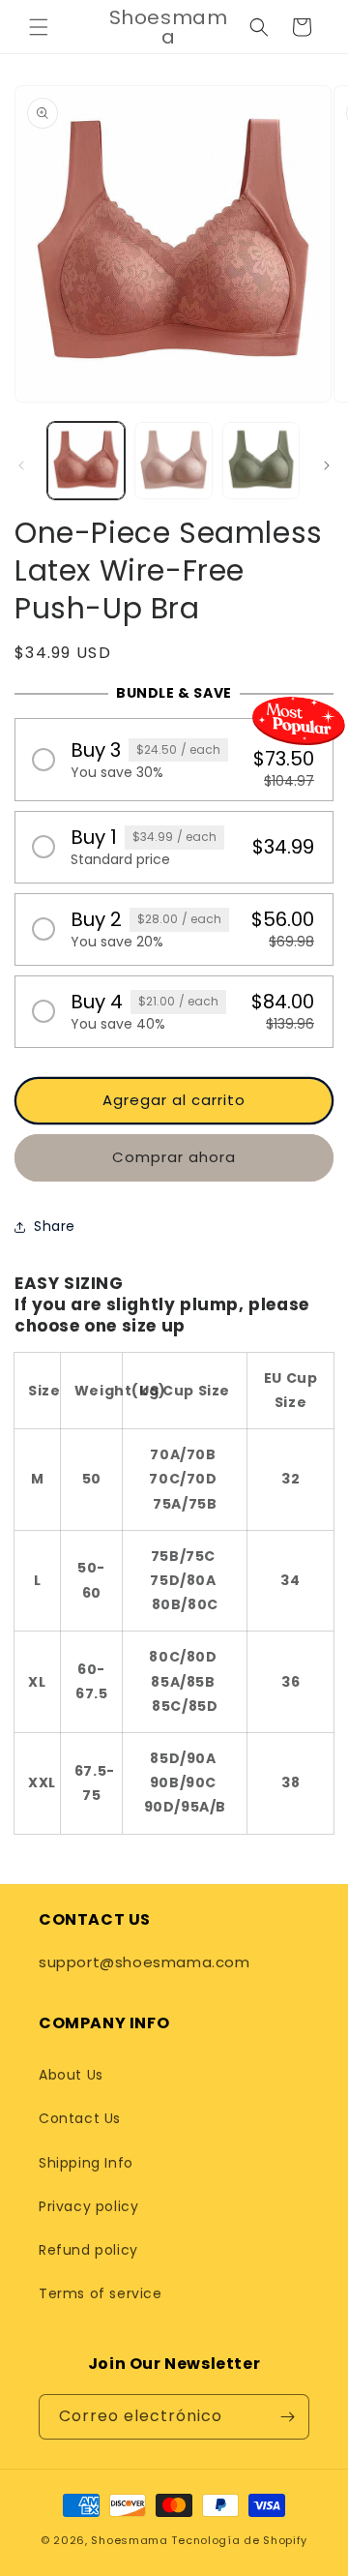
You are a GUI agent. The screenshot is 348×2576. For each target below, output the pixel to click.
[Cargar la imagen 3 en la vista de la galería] (261, 461)
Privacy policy (88, 2206)
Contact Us (80, 2118)
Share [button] (55, 1226)
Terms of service (101, 2293)
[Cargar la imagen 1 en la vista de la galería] (86, 461)
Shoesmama (129, 2540)
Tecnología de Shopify (239, 2540)
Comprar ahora (174, 1157)
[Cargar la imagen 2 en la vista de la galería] (173, 461)
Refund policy (88, 2250)
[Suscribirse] (287, 2417)
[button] (39, 27)
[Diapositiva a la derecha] (327, 465)
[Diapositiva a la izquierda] (21, 465)
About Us (71, 2075)
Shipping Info (86, 2163)
